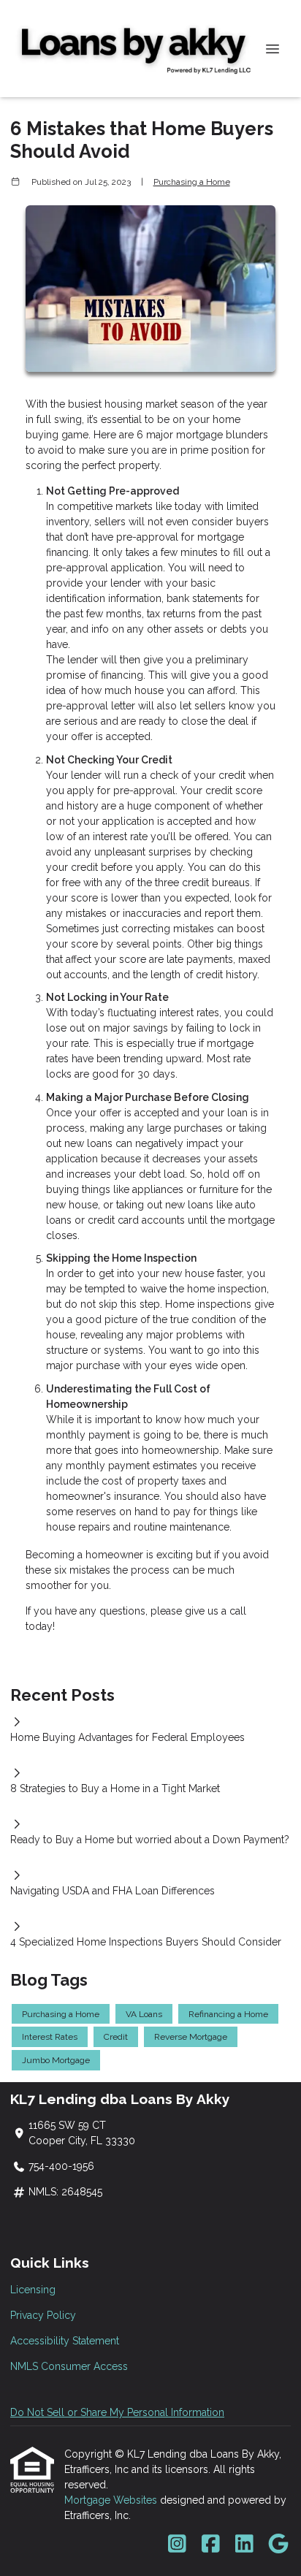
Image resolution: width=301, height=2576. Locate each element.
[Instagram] (177, 2545)
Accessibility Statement (65, 2341)
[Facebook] (211, 2545)
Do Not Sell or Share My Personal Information (117, 2412)
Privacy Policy (43, 2315)
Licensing (33, 2290)
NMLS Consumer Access (69, 2366)
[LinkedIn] (244, 2545)
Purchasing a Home (192, 182)
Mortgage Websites (112, 2500)
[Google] (278, 2545)
